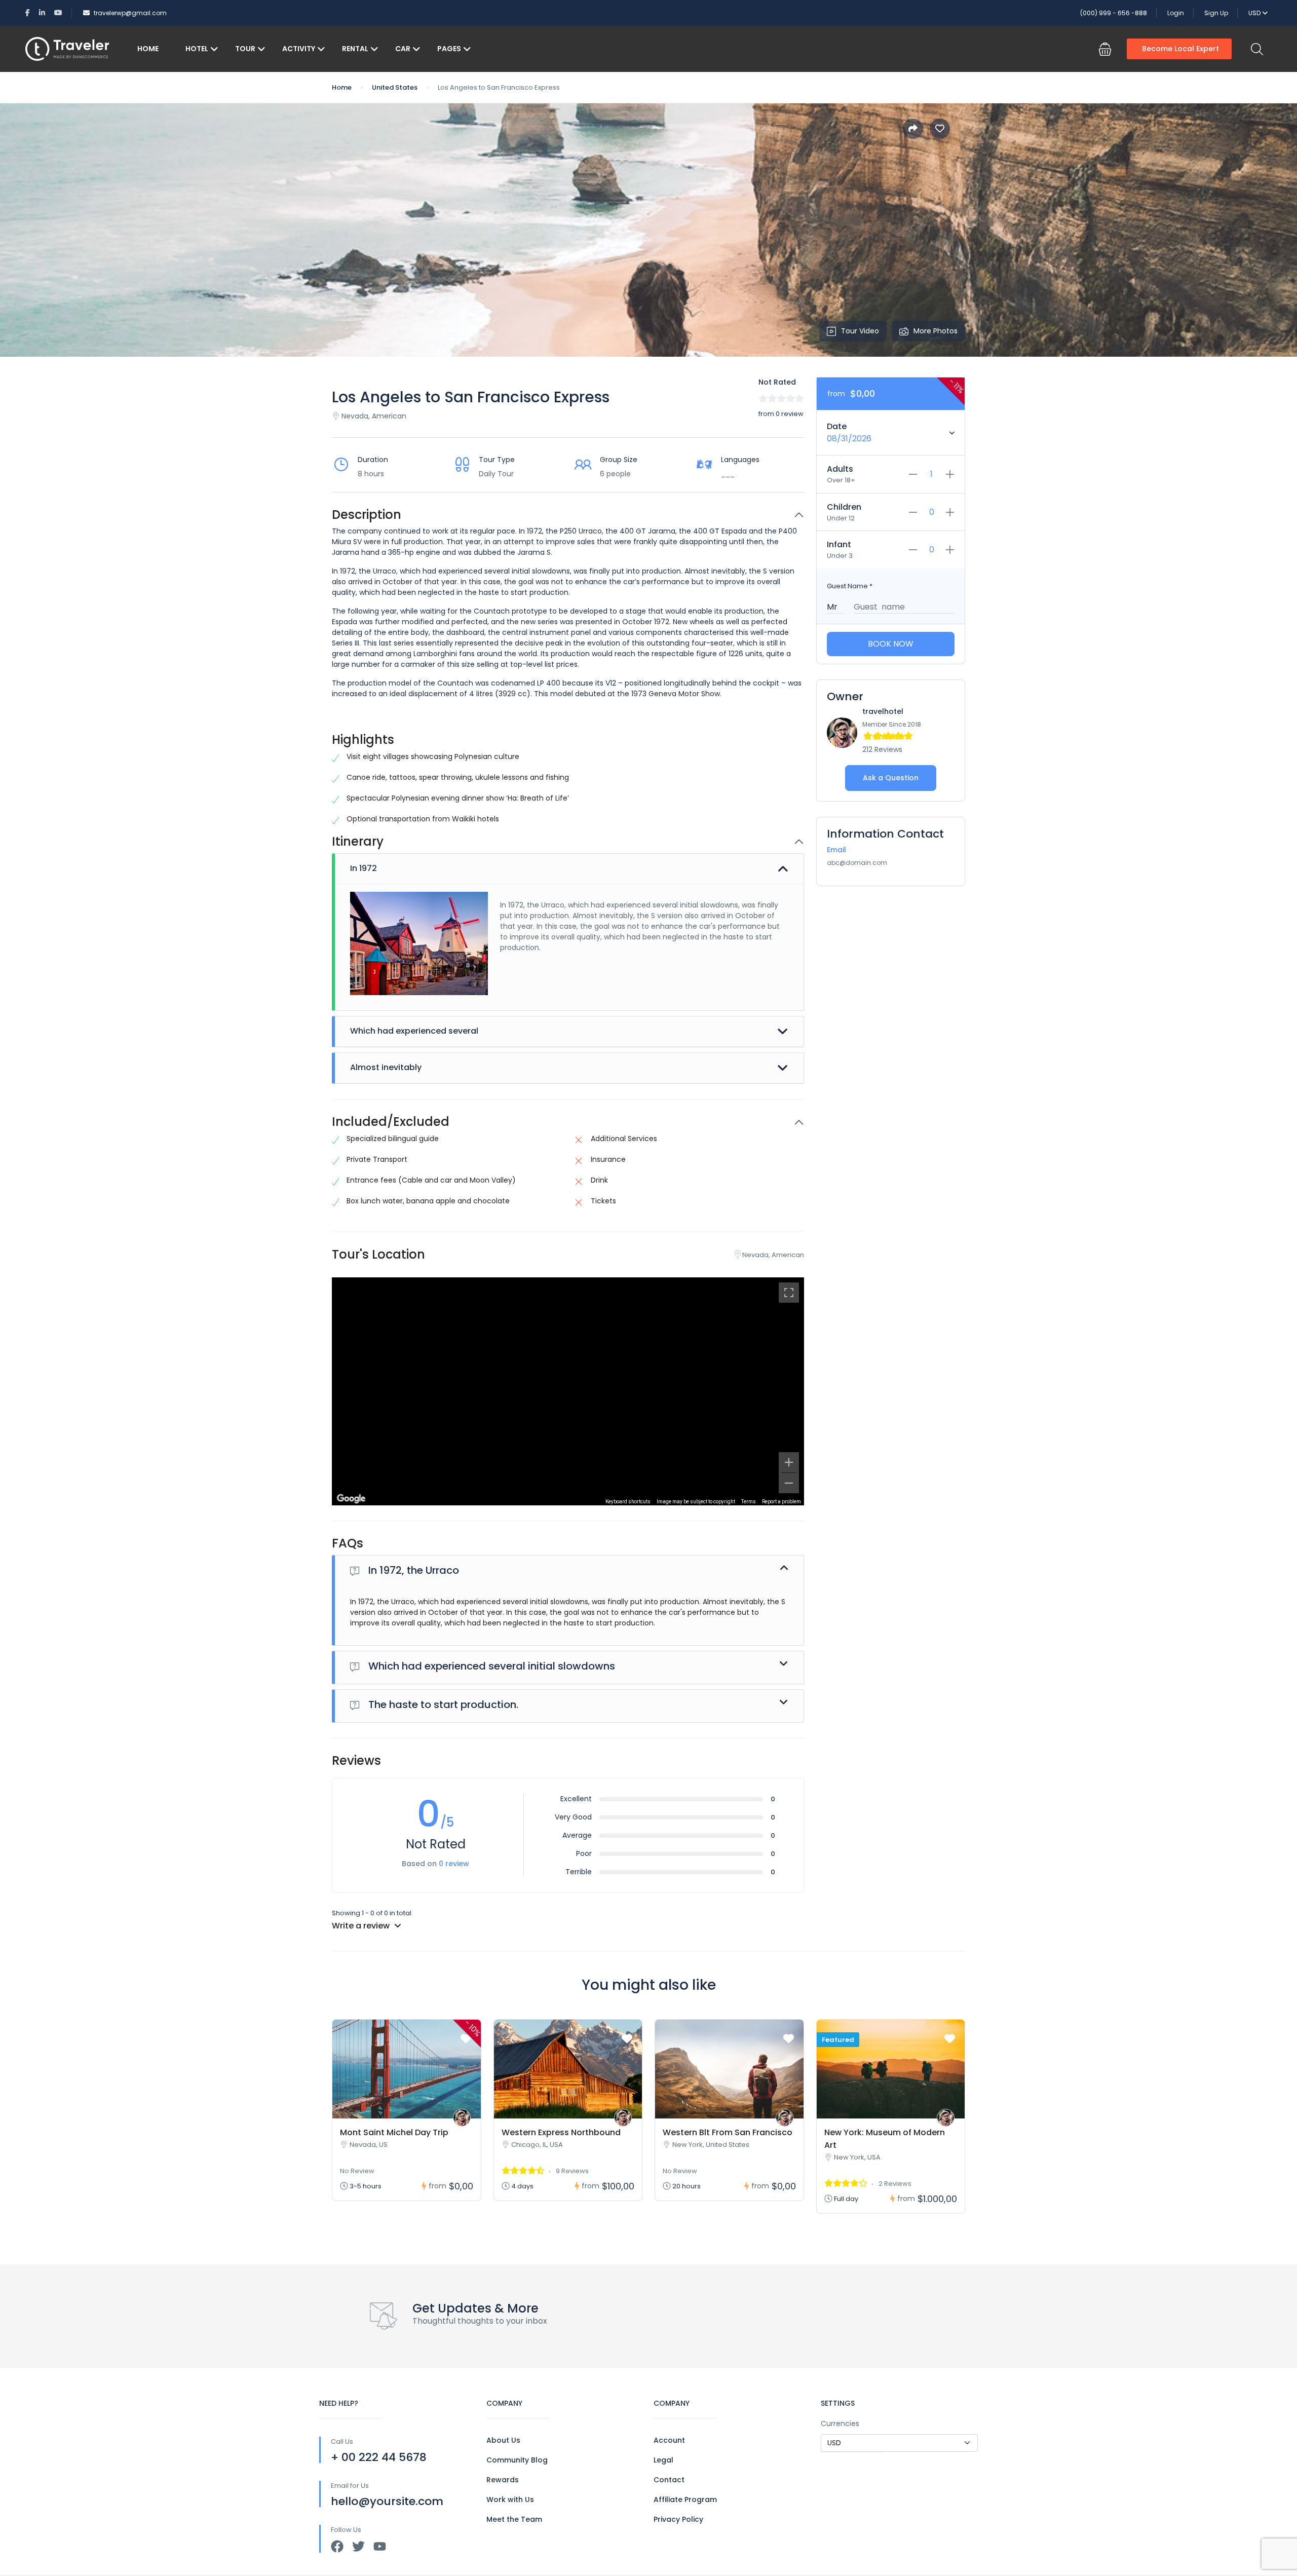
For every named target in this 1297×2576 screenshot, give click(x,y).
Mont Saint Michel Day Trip (394, 2132)
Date (837, 426)
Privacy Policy (678, 2519)
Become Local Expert (1180, 49)
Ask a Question (891, 778)
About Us (503, 2440)
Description (367, 515)
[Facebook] (337, 2546)
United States (395, 87)
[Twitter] (358, 2546)
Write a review (362, 1926)
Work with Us (510, 2499)
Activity (299, 49)
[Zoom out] (789, 1483)
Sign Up (1216, 13)
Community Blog (517, 2460)
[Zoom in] (789, 1462)
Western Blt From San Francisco (728, 2132)
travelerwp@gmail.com (130, 13)
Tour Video (860, 331)
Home (148, 49)
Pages (449, 49)
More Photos (936, 331)
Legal (663, 2460)
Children (844, 507)
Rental (355, 49)
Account (669, 2440)
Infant (839, 544)
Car (403, 49)
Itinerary (358, 842)
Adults (840, 469)
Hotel (197, 49)
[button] (1105, 49)
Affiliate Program (685, 2499)
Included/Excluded (391, 1122)
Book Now (891, 644)
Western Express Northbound (561, 2132)
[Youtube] (380, 2546)
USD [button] (1255, 13)
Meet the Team (514, 2519)
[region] (568, 1391)
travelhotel (883, 711)
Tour (245, 49)
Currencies (840, 2423)
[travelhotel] (462, 2118)
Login (1176, 13)
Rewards (503, 2480)
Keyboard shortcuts (628, 1502)
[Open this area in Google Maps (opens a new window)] (351, 1499)
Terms (749, 1502)
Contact (669, 2480)
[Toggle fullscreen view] (789, 1293)
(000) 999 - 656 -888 (1114, 13)
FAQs (348, 1544)
